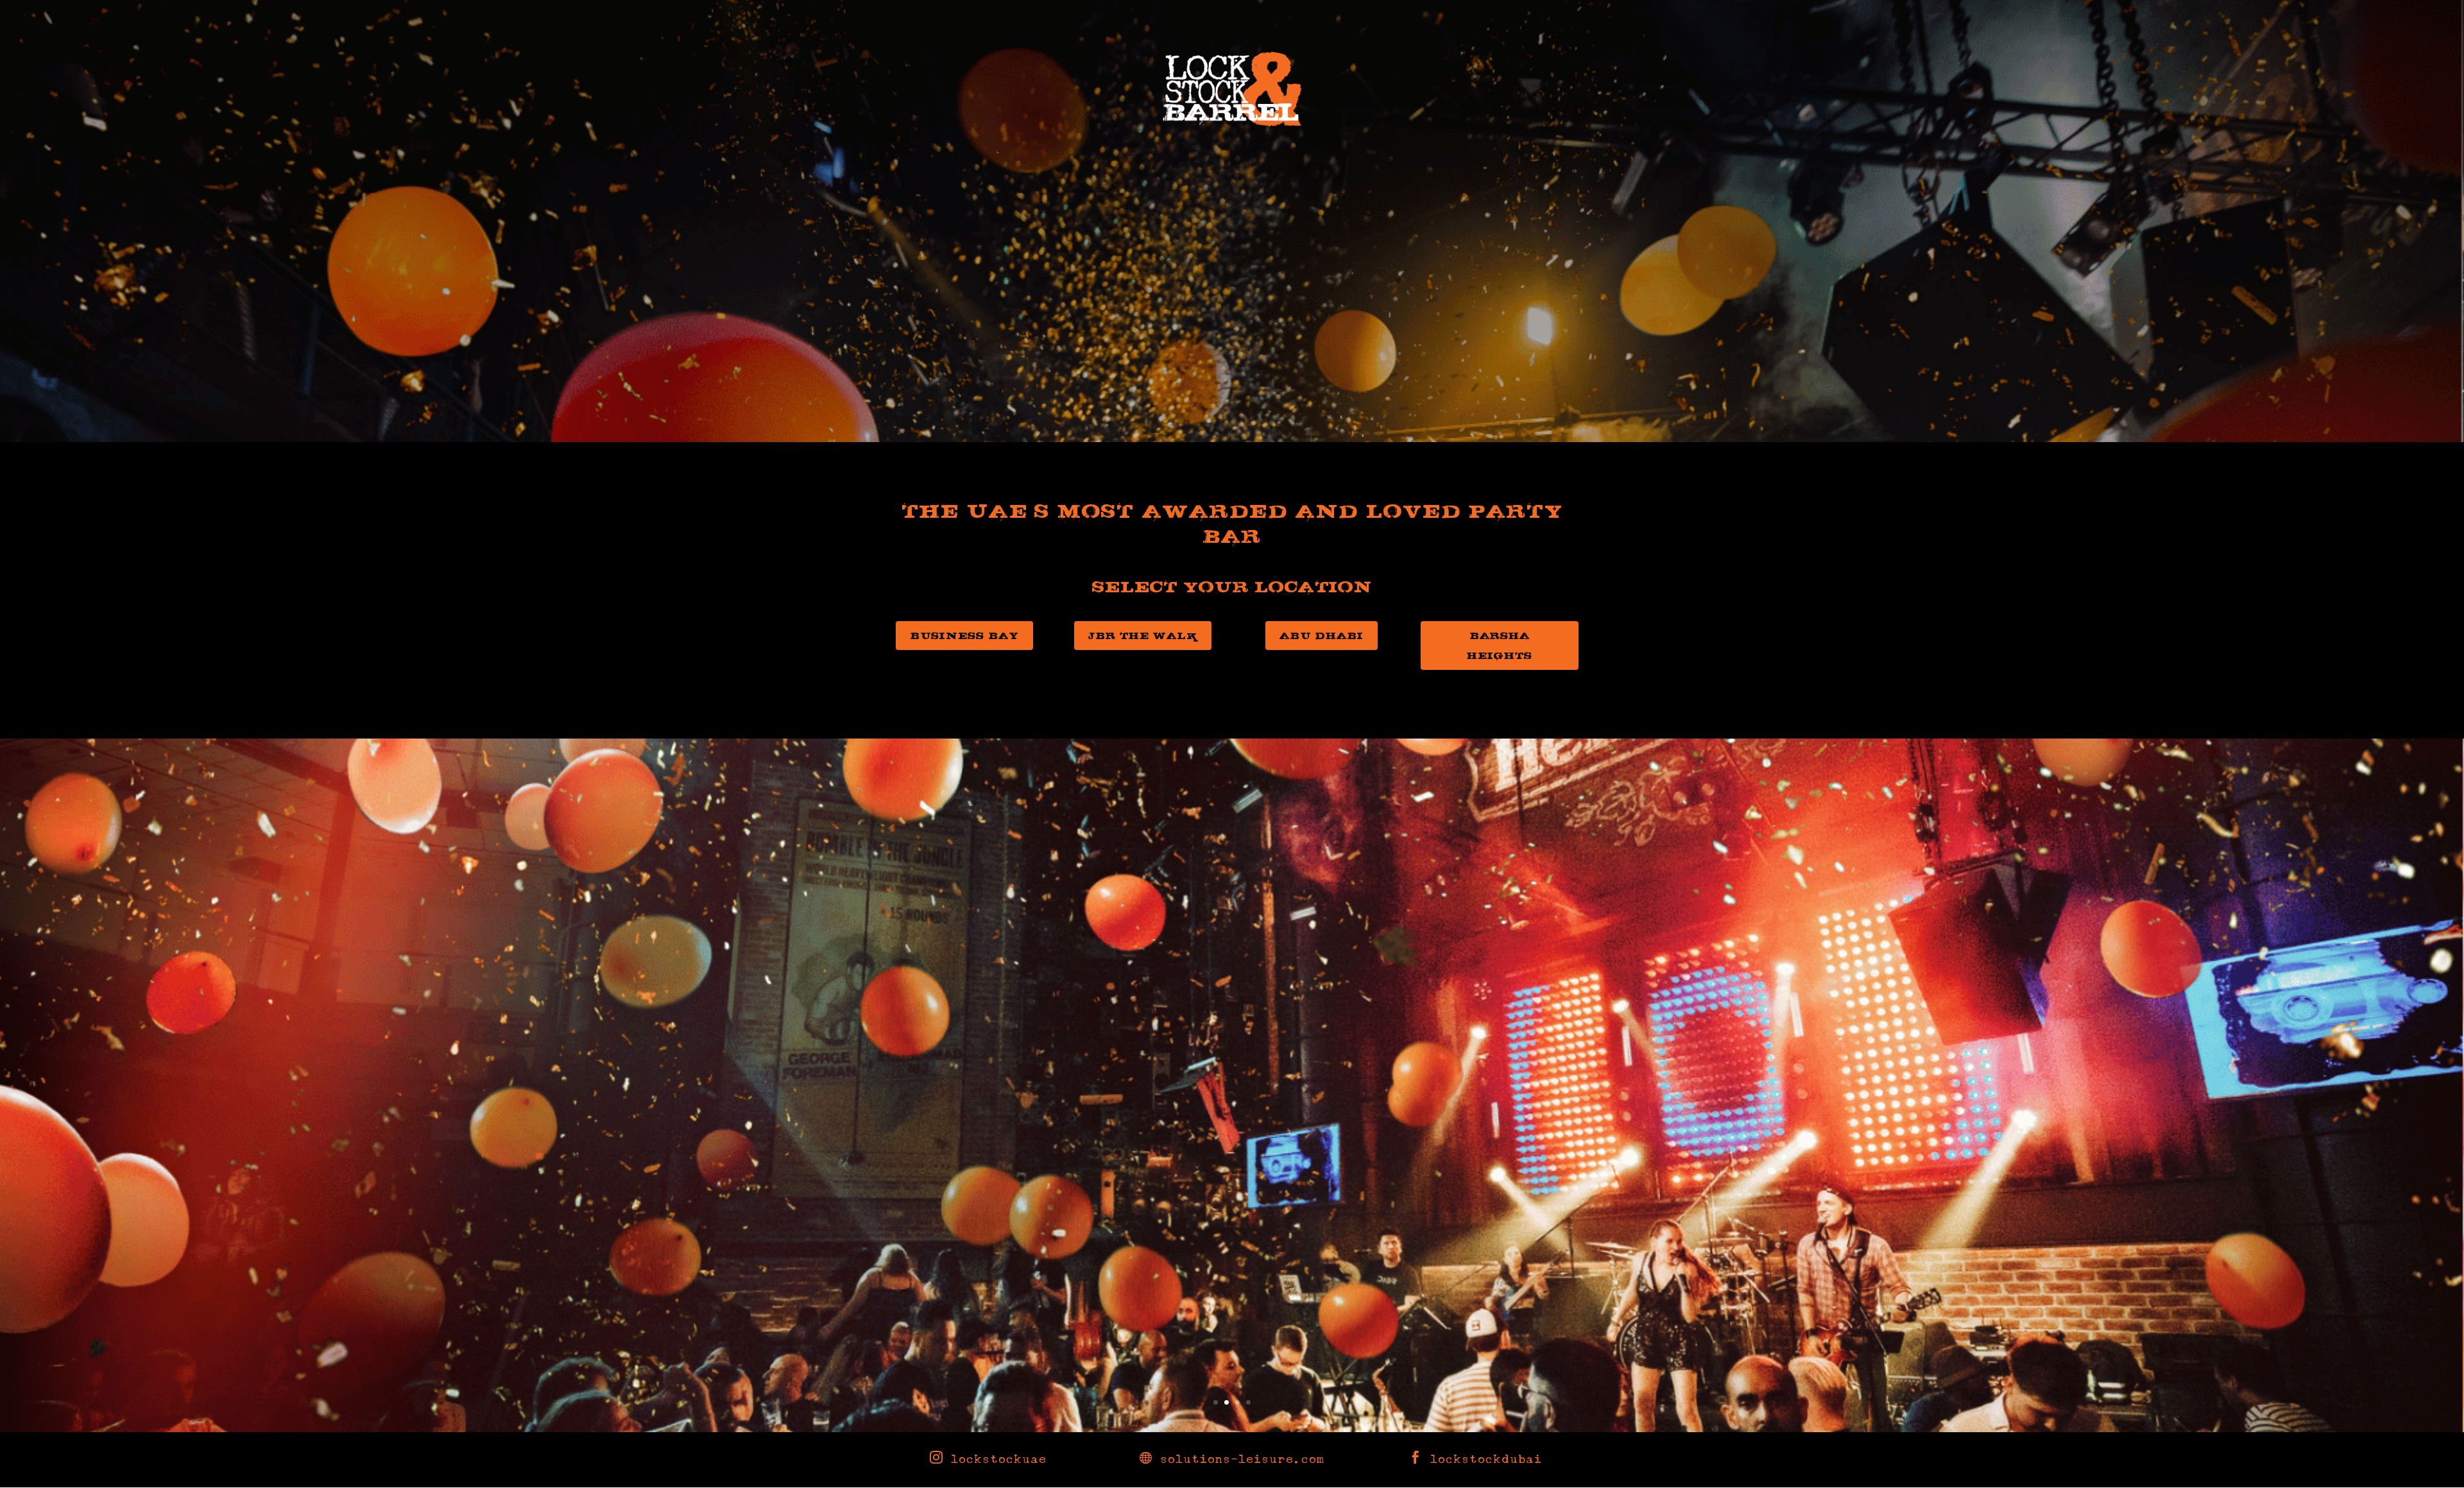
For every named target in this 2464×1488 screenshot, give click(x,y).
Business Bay (964, 635)
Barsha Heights (1500, 645)
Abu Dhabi (1322, 635)
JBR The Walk (1143, 635)
